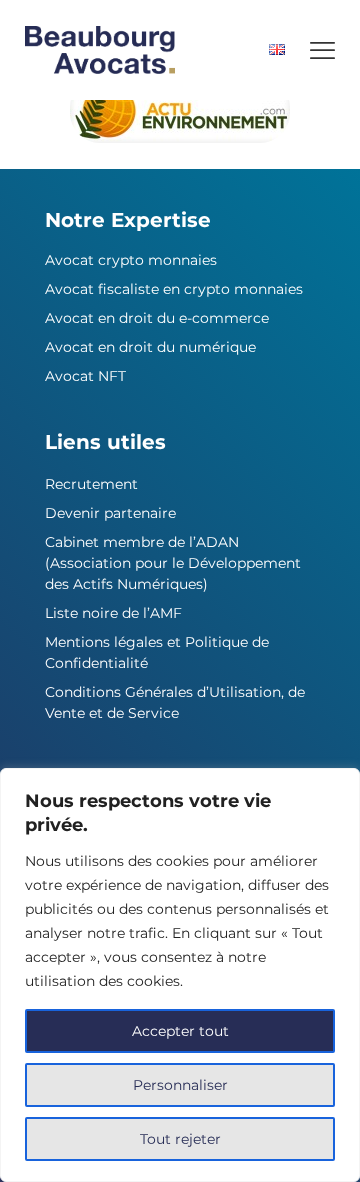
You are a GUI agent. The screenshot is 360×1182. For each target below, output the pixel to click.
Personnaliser (180, 1085)
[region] (180, 975)
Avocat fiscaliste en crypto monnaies (174, 289)
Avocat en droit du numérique (150, 347)
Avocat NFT (85, 376)
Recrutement (91, 484)
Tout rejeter (180, 1139)
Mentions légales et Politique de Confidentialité (157, 652)
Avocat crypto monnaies (131, 260)
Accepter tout (180, 1031)
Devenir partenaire (110, 513)
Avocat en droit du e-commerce (157, 318)
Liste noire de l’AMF (113, 613)
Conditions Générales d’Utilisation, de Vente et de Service (175, 702)
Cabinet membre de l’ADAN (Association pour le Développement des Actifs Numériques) (173, 563)
